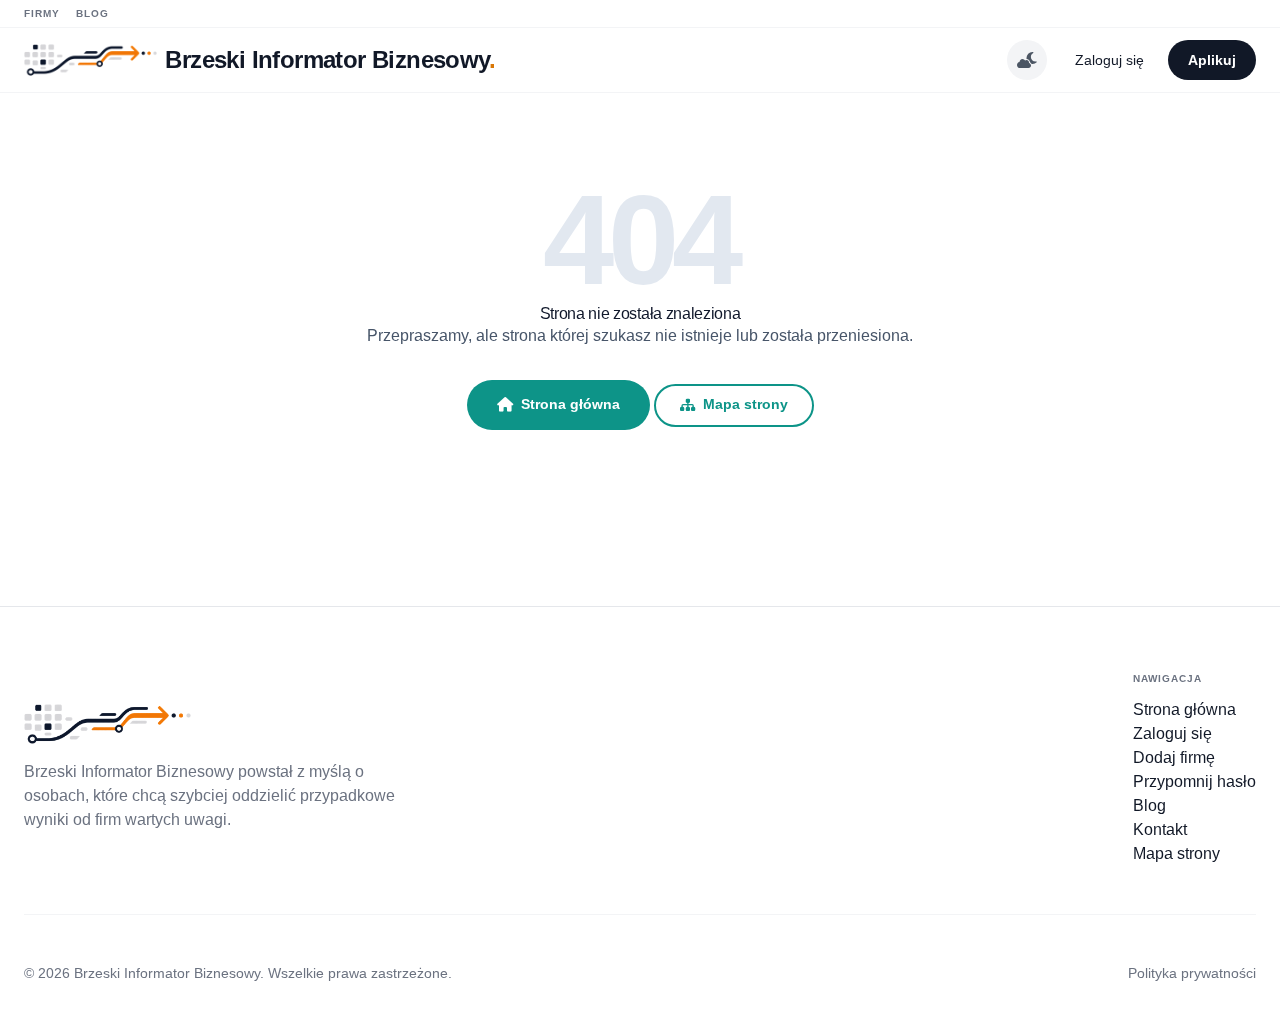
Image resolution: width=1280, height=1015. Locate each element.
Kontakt (1160, 829)
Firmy (42, 13)
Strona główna (570, 404)
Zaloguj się (1109, 60)
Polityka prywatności (1192, 973)
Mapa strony (745, 404)
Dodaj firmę (1174, 757)
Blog (92, 13)
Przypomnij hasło (1194, 781)
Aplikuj (1212, 60)
